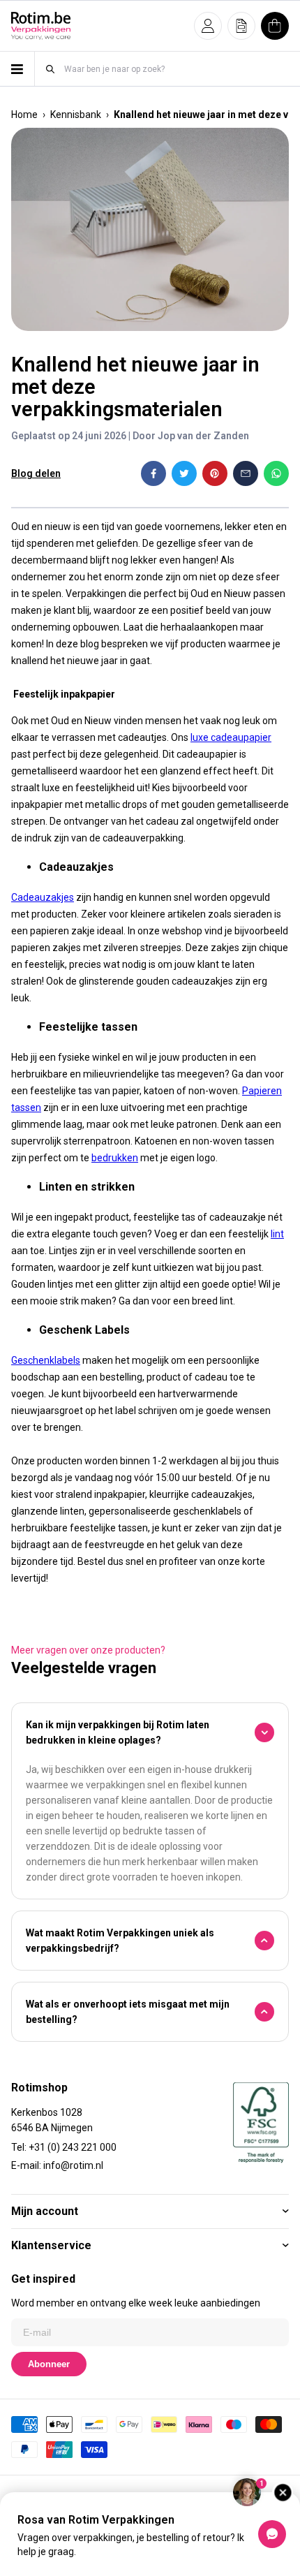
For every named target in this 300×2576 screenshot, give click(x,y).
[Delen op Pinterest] (215, 473)
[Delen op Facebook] (153, 473)
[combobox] (176, 69)
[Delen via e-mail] (246, 473)
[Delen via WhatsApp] (276, 473)
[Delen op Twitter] (184, 473)
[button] (208, 26)
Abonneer (49, 2364)
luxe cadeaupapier (231, 737)
